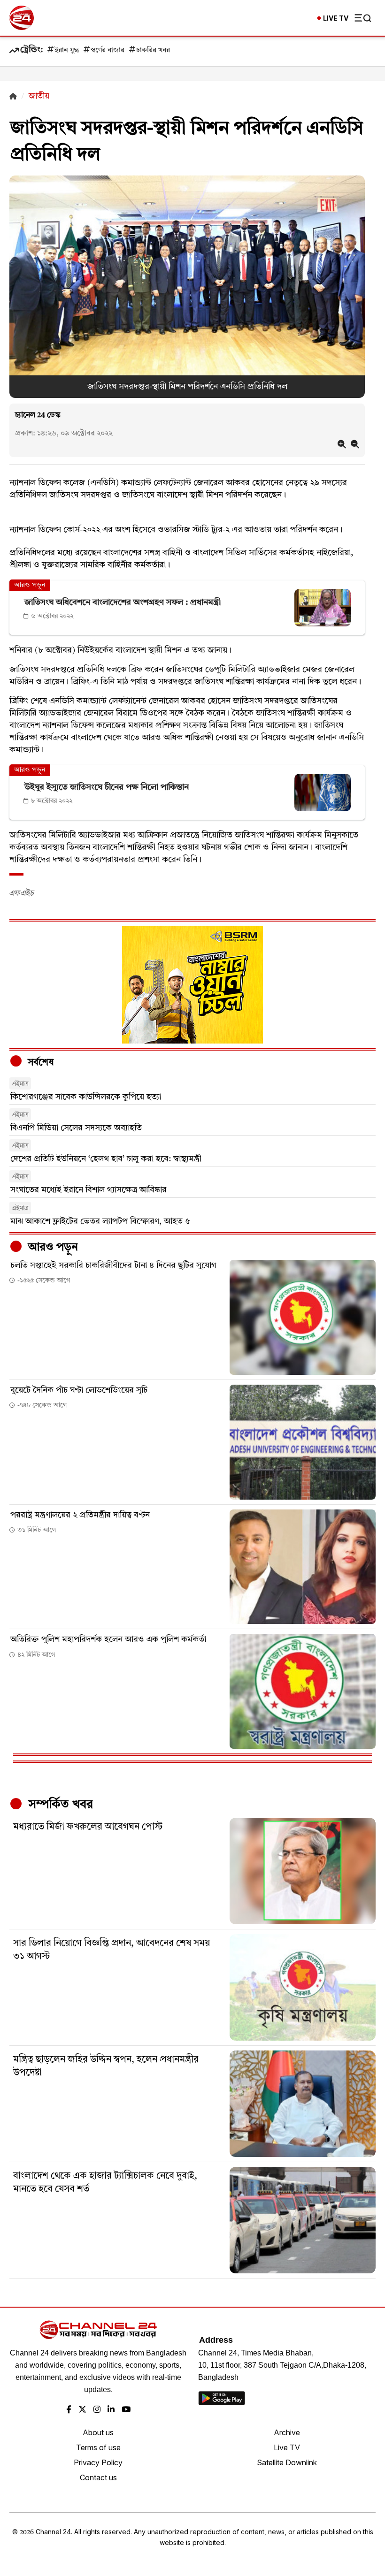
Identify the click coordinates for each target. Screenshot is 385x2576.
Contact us (98, 2477)
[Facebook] (69, 2410)
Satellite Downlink (287, 2462)
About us (98, 2432)
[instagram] (97, 2410)
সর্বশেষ (39, 1063)
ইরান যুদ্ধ (67, 50)
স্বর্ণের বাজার (108, 50)
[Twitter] (82, 2410)
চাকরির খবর (153, 50)
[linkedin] (111, 2410)
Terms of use (98, 2447)
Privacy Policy (98, 2462)
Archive (287, 2432)
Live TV (287, 2447)
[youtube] (126, 2410)
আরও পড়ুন (52, 1248)
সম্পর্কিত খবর (59, 1805)
